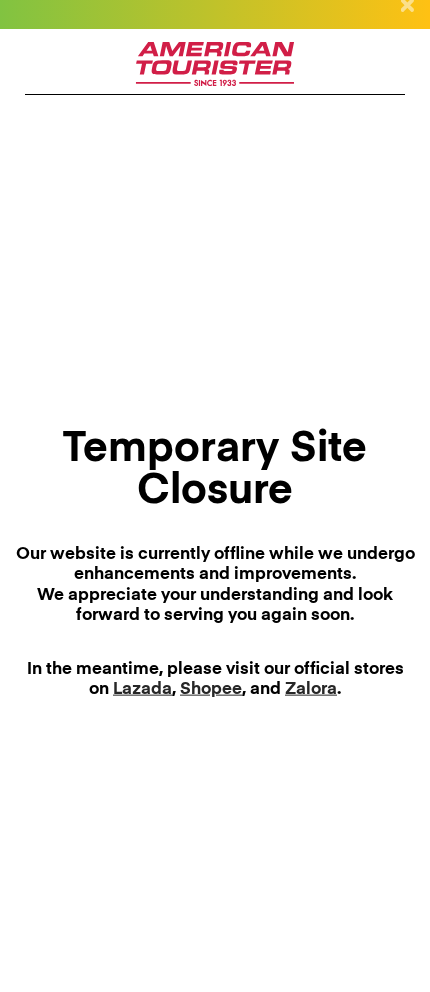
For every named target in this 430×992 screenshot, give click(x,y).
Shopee (211, 689)
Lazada (142, 689)
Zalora (311, 689)
